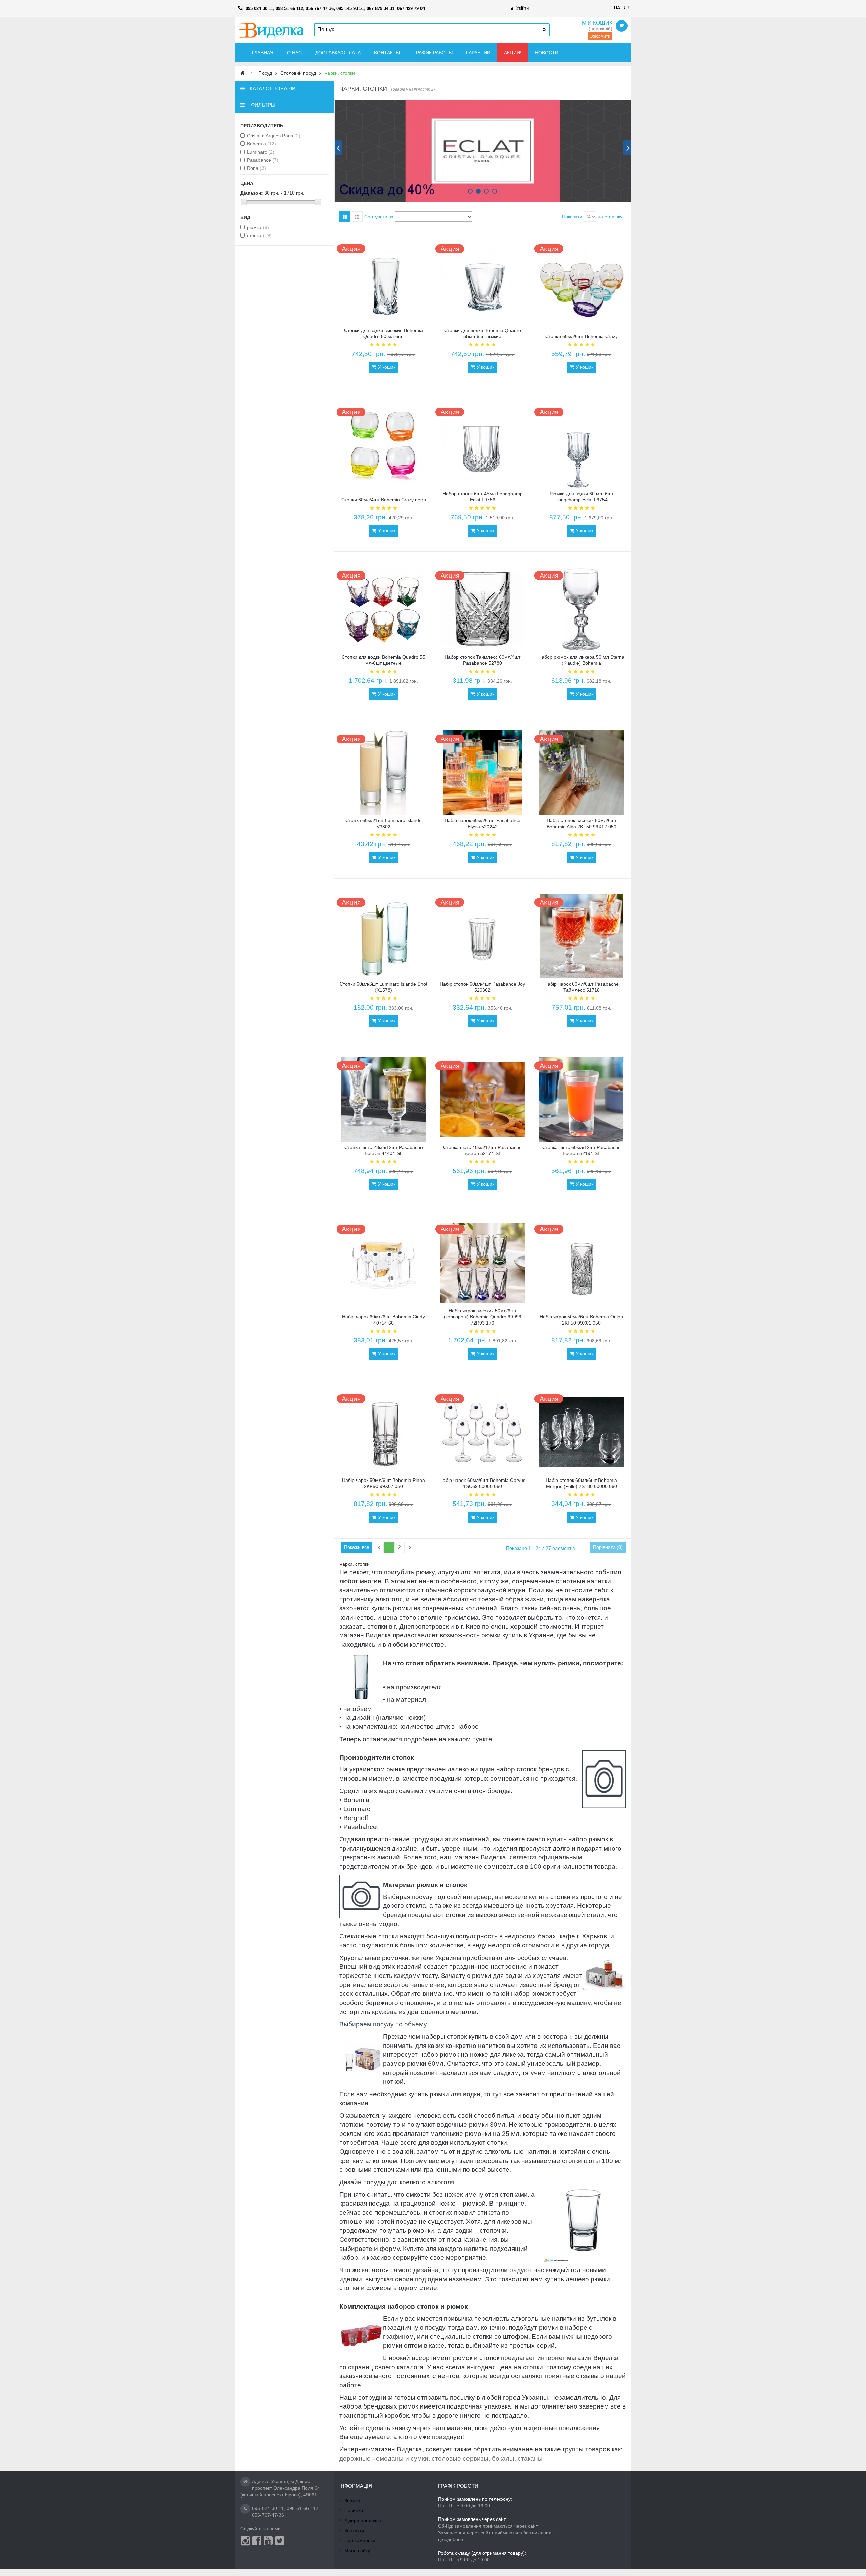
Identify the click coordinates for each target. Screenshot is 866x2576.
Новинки (354, 2510)
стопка (259, 235)
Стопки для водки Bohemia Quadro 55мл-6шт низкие (483, 333)
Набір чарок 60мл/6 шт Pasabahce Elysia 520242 (482, 823)
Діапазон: (252, 193)
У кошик (387, 367)
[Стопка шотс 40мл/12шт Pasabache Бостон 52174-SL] (482, 1100)
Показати (572, 217)
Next (627, 148)
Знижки (352, 2501)
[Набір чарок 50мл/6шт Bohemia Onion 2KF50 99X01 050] (582, 1263)
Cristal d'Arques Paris (274, 136)
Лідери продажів (362, 2521)
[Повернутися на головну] (242, 73)
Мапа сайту (357, 2551)
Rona (256, 168)
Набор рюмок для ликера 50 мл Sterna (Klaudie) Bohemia (581, 660)
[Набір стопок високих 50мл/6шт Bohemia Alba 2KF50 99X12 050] (582, 773)
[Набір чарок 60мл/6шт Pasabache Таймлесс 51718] (582, 936)
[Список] (357, 217)
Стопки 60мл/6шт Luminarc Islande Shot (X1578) (383, 987)
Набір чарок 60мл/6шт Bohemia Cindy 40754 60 (383, 1320)
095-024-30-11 (268, 2508)
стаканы (530, 2458)
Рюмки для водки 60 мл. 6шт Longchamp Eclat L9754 (582, 497)
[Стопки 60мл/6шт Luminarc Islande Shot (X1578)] (384, 936)
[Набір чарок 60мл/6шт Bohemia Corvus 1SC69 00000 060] (482, 1432)
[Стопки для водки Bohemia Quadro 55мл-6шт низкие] (482, 283)
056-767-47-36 (268, 2515)
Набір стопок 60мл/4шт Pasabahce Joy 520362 (482, 987)
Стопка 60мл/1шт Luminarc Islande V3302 (384, 823)
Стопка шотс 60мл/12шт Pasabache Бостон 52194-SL (582, 1150)
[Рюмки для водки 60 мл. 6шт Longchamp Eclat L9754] (582, 446)
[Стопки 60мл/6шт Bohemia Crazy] (582, 283)
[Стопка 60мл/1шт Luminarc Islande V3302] (384, 773)
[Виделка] (271, 30)
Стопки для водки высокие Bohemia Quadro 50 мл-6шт (383, 333)
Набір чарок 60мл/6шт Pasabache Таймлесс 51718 (582, 987)
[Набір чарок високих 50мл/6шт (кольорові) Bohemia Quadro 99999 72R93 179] (482, 1263)
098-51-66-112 (302, 2508)
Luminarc (261, 152)
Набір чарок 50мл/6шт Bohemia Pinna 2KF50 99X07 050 (383, 1483)
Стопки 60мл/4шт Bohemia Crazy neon (384, 500)
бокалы (503, 2458)
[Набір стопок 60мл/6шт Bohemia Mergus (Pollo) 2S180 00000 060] (582, 1432)
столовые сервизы (460, 2458)
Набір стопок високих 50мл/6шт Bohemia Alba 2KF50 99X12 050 (582, 823)
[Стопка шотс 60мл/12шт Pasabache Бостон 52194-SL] (582, 1100)
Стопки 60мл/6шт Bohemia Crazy (582, 336)
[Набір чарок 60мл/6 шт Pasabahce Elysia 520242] (482, 773)
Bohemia (261, 144)
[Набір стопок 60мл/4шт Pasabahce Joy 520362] (482, 936)
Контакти (354, 2531)
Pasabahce (263, 160)
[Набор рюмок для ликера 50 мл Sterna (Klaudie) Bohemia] (582, 609)
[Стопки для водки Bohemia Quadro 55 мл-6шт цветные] (384, 609)
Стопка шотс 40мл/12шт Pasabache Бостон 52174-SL (482, 1150)
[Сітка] (345, 217)
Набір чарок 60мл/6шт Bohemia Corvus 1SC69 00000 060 (482, 1483)
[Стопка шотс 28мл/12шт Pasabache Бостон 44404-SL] (384, 1100)
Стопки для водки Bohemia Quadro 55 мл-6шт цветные (383, 660)
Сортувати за (379, 217)
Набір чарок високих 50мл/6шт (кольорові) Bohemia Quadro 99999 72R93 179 (483, 1317)
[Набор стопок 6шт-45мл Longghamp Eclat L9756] (482, 446)
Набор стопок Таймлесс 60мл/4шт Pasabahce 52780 (482, 660)
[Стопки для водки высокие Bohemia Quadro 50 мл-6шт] (384, 283)
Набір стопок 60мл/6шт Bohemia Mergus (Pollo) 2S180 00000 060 (581, 1483)
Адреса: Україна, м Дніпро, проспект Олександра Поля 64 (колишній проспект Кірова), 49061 (280, 2488)
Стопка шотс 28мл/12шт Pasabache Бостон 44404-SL (384, 1150)
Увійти (522, 8)
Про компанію (360, 2540)
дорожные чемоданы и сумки (384, 2458)
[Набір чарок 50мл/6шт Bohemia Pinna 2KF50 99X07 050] (384, 1432)
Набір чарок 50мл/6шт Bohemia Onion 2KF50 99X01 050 (581, 1320)
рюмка (258, 227)
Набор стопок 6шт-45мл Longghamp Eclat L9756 (483, 497)
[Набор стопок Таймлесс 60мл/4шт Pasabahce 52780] (482, 609)
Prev (338, 148)
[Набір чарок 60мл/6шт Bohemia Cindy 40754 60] (384, 1263)
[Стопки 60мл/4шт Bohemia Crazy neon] (384, 446)
